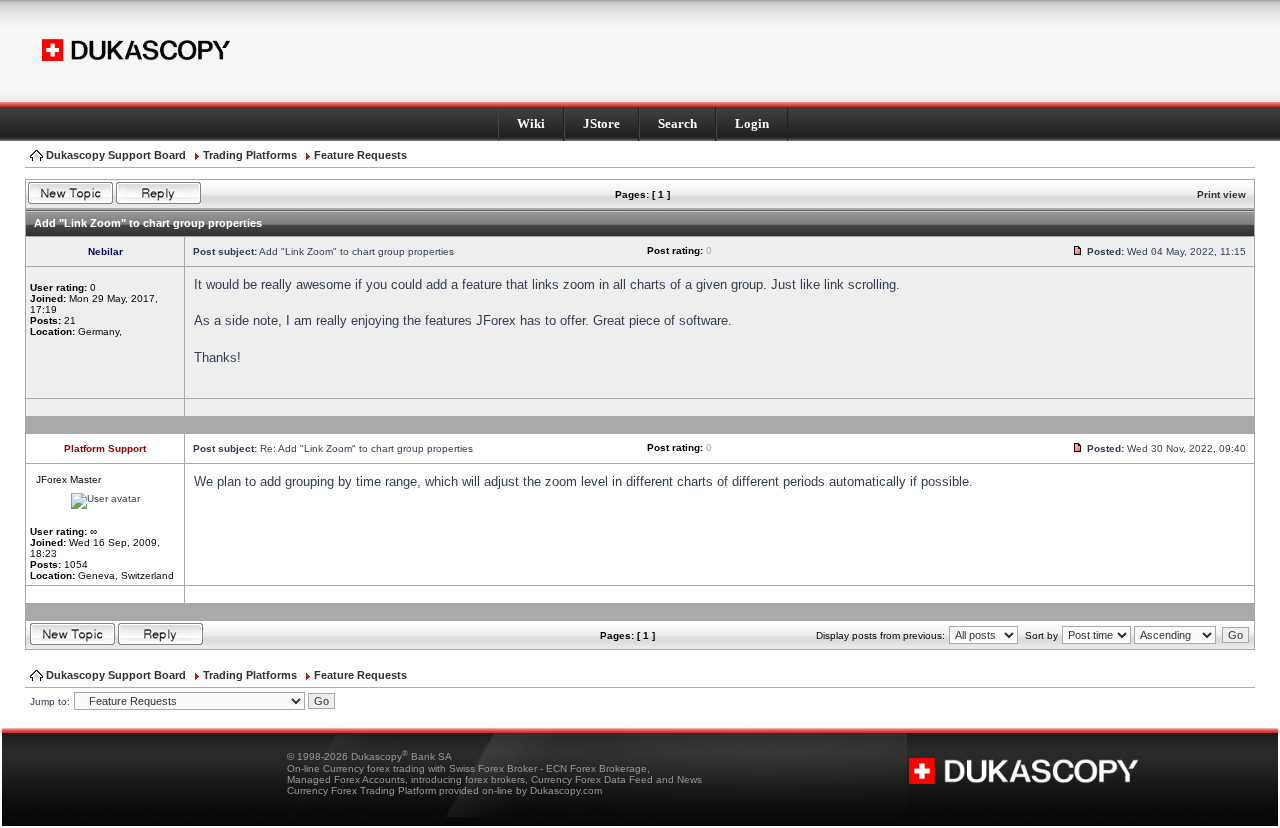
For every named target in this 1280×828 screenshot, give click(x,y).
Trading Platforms (250, 155)
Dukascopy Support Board (116, 155)
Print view (1221, 194)
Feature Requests (360, 155)
